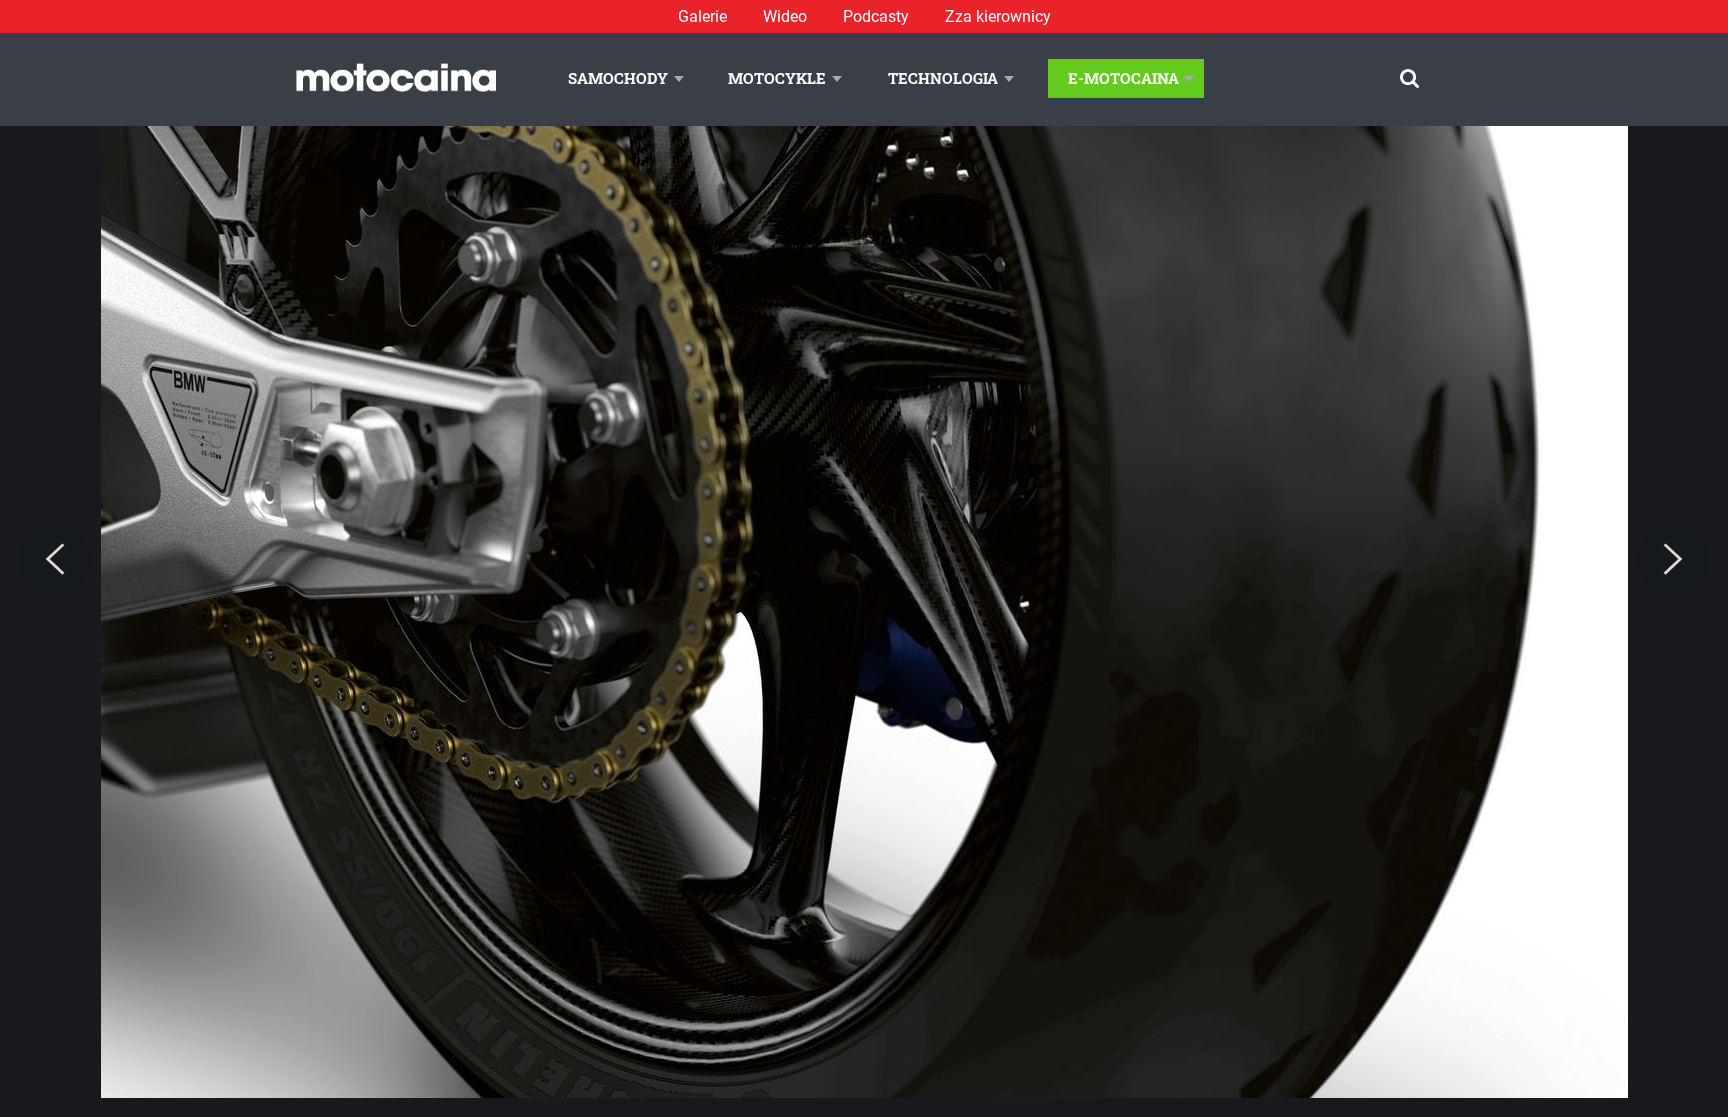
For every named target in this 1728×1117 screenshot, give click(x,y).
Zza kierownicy (998, 16)
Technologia (943, 78)
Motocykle (777, 78)
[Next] (1673, 560)
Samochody (618, 78)
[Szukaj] (1409, 78)
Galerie (702, 16)
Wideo (785, 16)
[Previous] (55, 560)
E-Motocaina (1123, 78)
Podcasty (876, 16)
